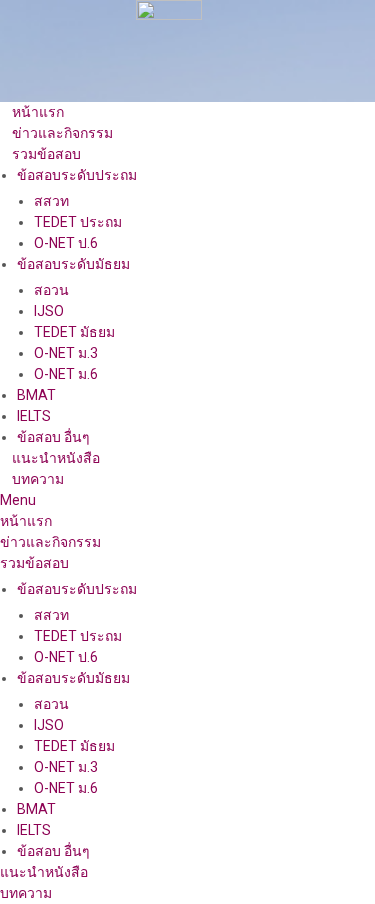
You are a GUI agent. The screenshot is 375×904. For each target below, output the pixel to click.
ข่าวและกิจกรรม (62, 133)
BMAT (36, 395)
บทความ (38, 479)
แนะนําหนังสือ (56, 458)
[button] (187, 500)
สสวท (51, 201)
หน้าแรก (38, 112)
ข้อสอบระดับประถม (77, 175)
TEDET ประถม (78, 222)
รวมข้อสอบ (46, 154)
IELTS (34, 416)
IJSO (49, 311)
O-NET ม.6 (66, 374)
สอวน (51, 290)
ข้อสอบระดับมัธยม (73, 264)
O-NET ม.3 (66, 353)
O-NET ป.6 (66, 243)
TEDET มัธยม (74, 332)
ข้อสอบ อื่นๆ (53, 437)
